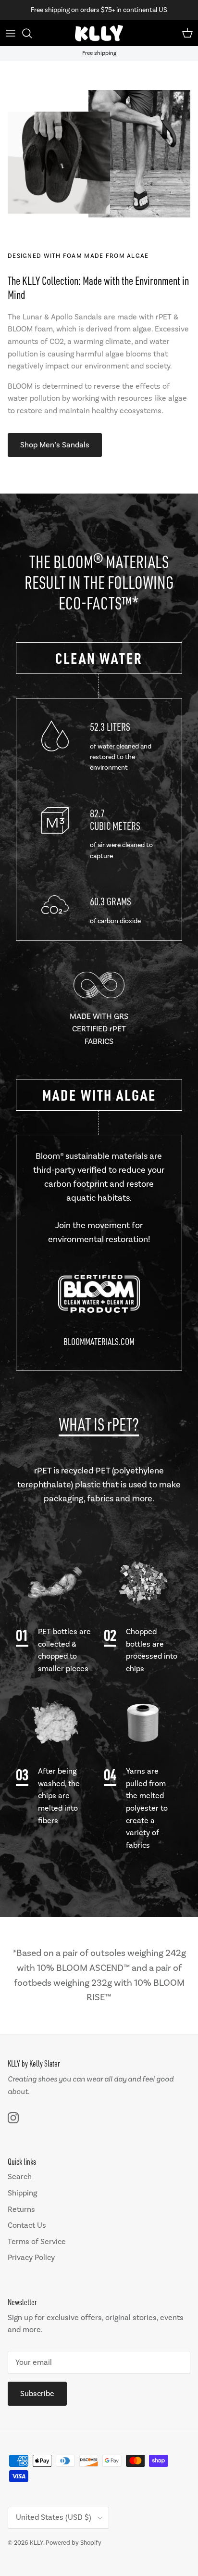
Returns (21, 2209)
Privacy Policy (31, 2258)
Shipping (22, 2193)
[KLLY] (99, 33)
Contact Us (27, 2225)
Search (20, 2177)
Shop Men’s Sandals (55, 445)
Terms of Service (37, 2242)
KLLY (37, 2543)
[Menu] (11, 33)
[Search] (32, 33)
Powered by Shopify (74, 2543)
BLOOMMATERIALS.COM (99, 1341)
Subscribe (37, 2394)
